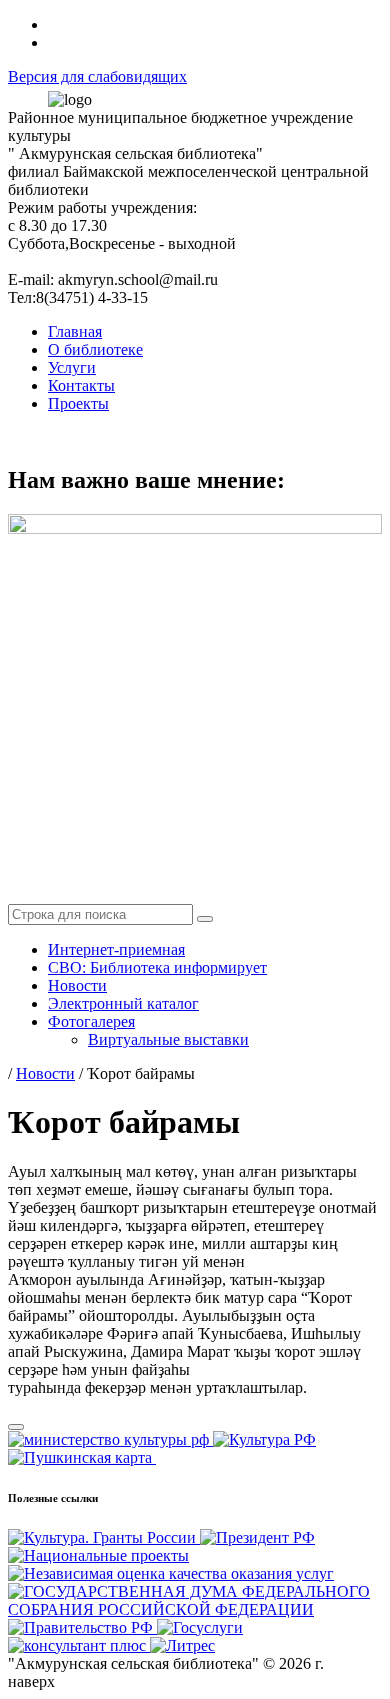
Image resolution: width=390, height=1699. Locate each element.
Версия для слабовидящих (97, 76)
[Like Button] (16, 1427)
